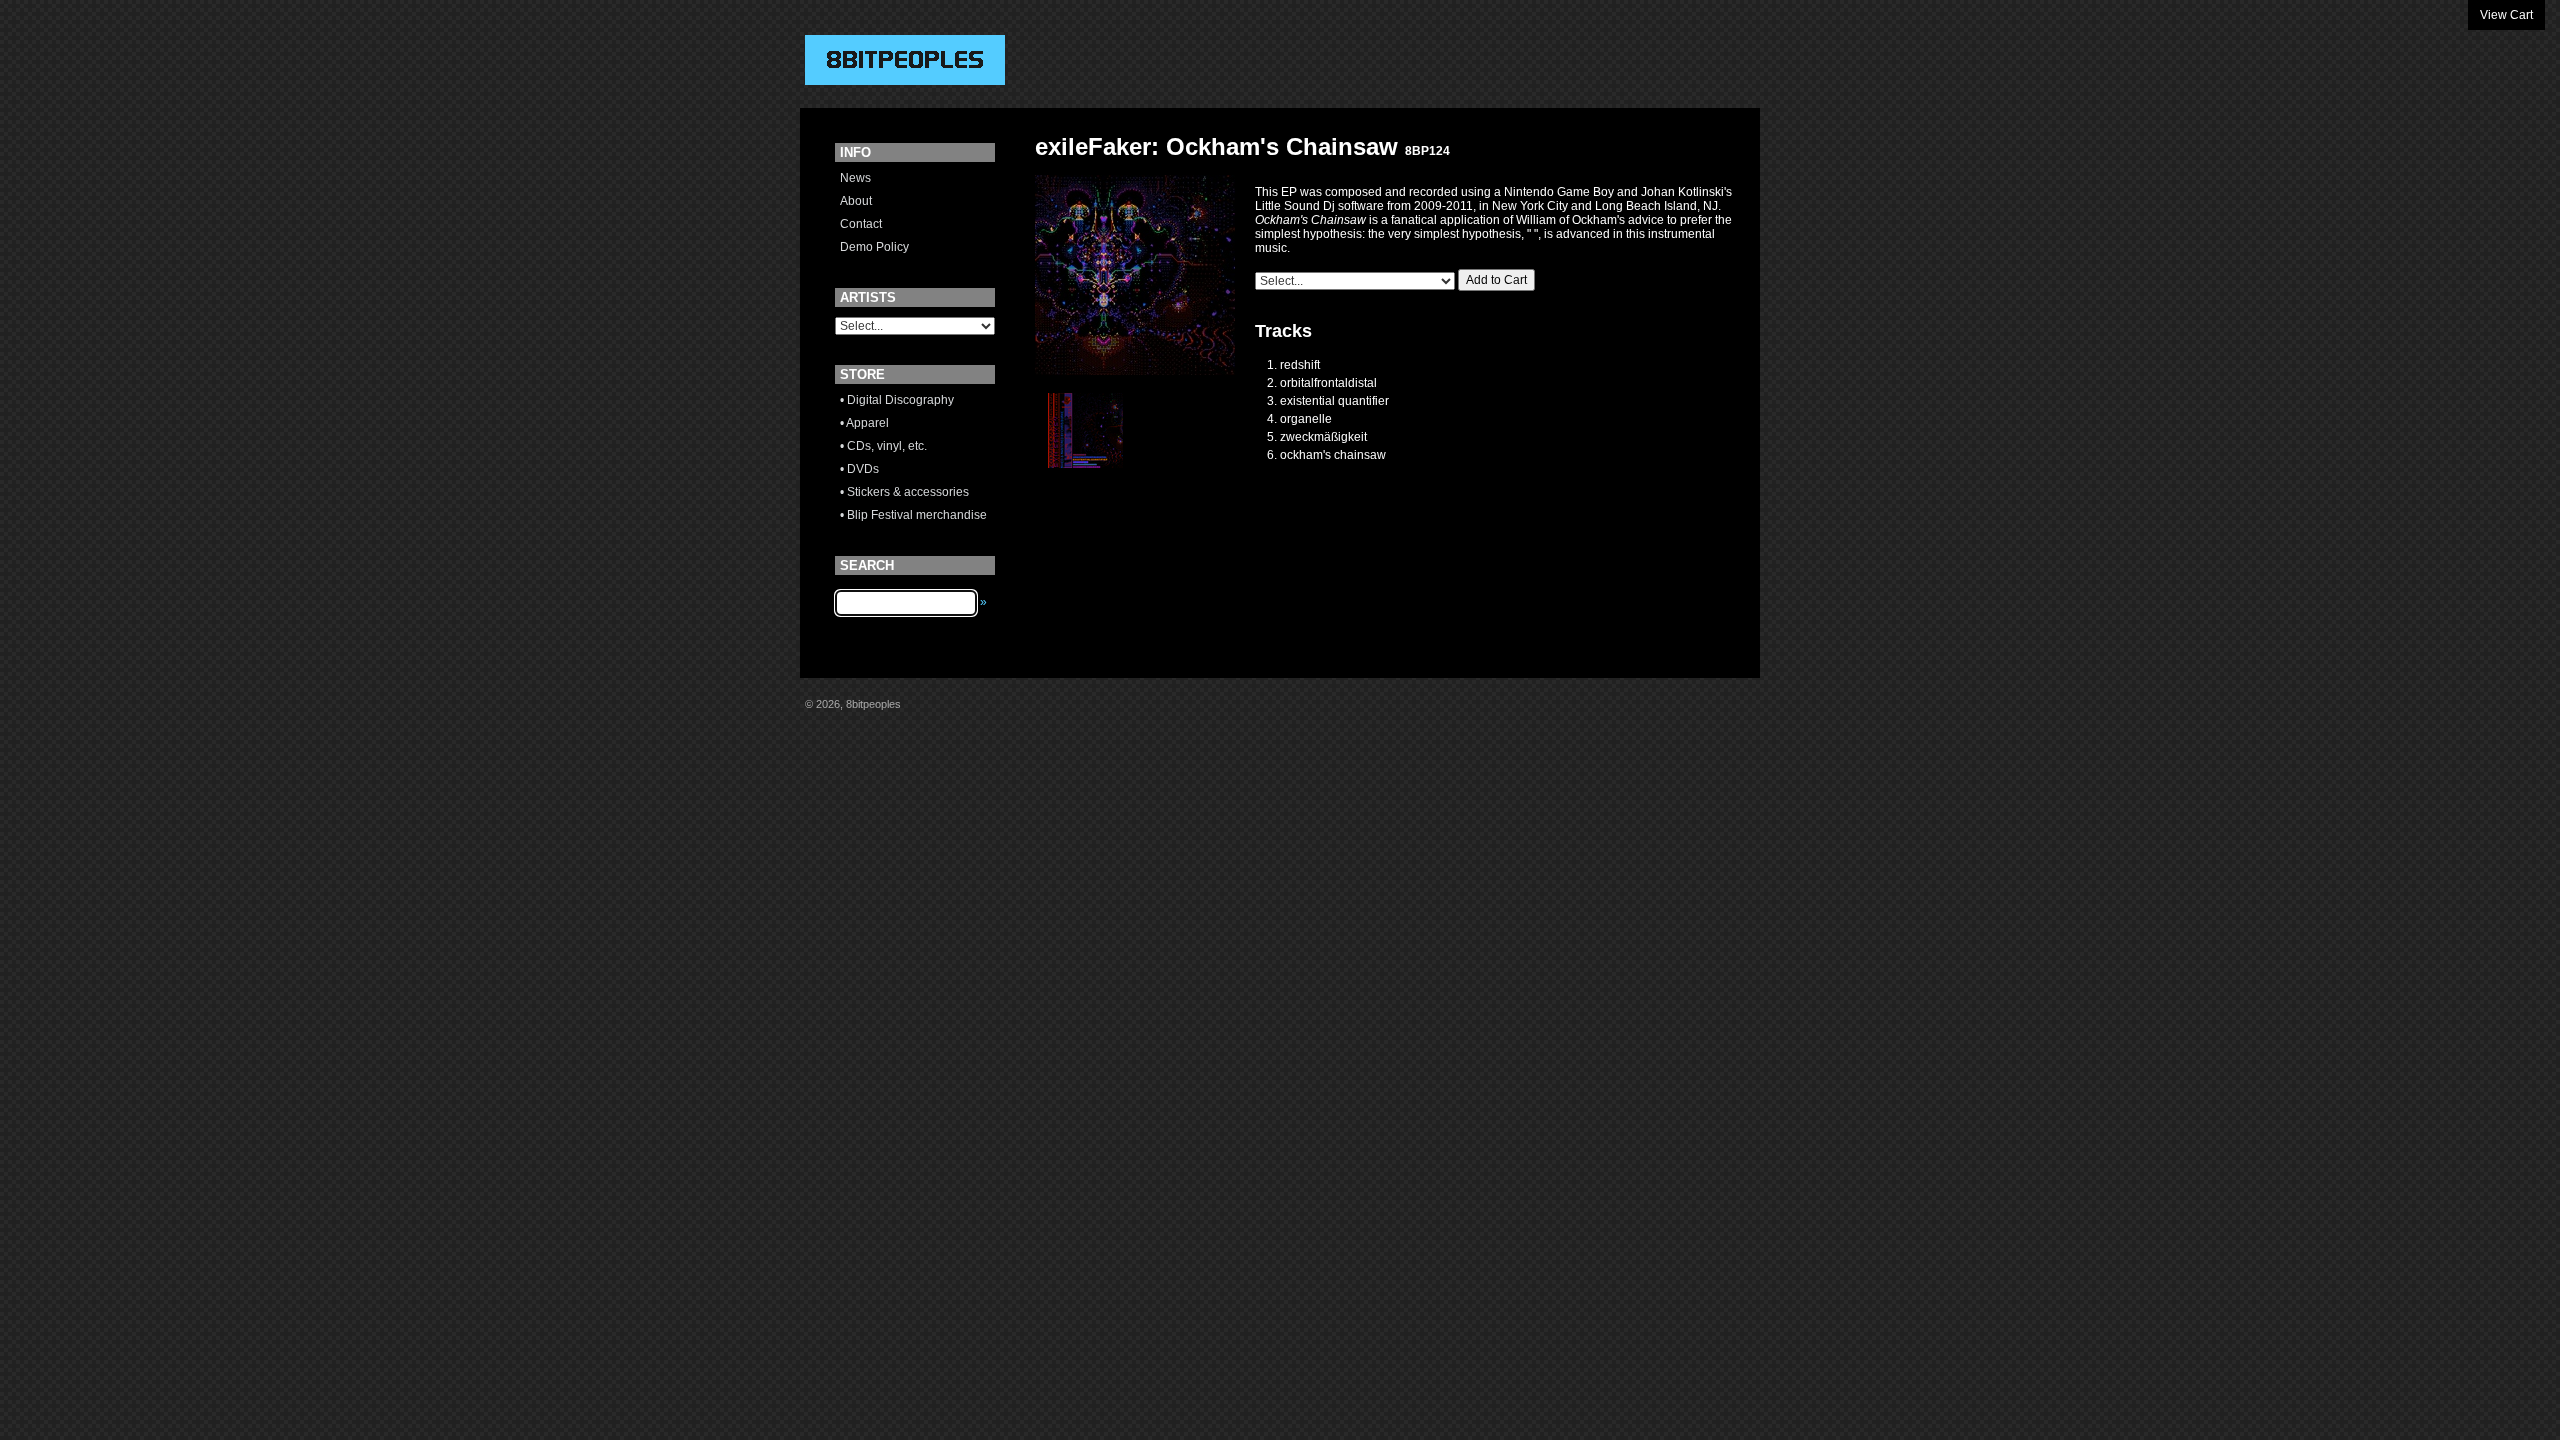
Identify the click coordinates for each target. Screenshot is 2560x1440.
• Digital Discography (897, 400)
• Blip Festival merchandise (913, 515)
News (855, 178)
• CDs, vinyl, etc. (883, 446)
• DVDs (859, 469)
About (856, 201)
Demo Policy (874, 247)
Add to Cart (1496, 280)
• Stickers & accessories (904, 492)
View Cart (2506, 15)
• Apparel (864, 423)
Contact (861, 224)
